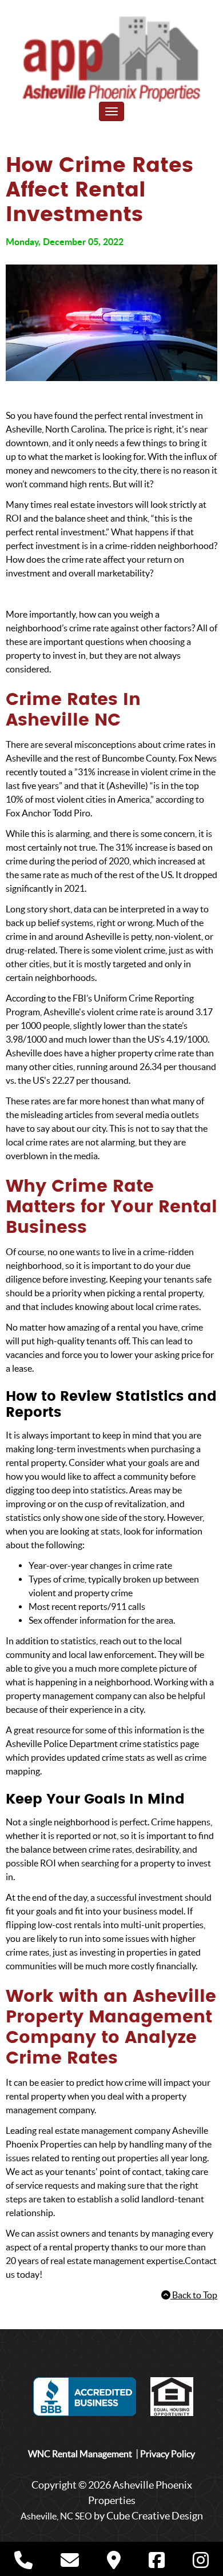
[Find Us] (114, 2563)
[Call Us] (23, 2563)
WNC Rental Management (80, 2454)
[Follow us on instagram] (201, 2562)
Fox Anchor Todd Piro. (49, 813)
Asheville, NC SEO (56, 2516)
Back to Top (194, 2295)
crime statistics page (159, 1744)
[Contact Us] (70, 2563)
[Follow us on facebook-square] (157, 2562)
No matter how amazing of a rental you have (92, 1327)
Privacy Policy (168, 2454)
